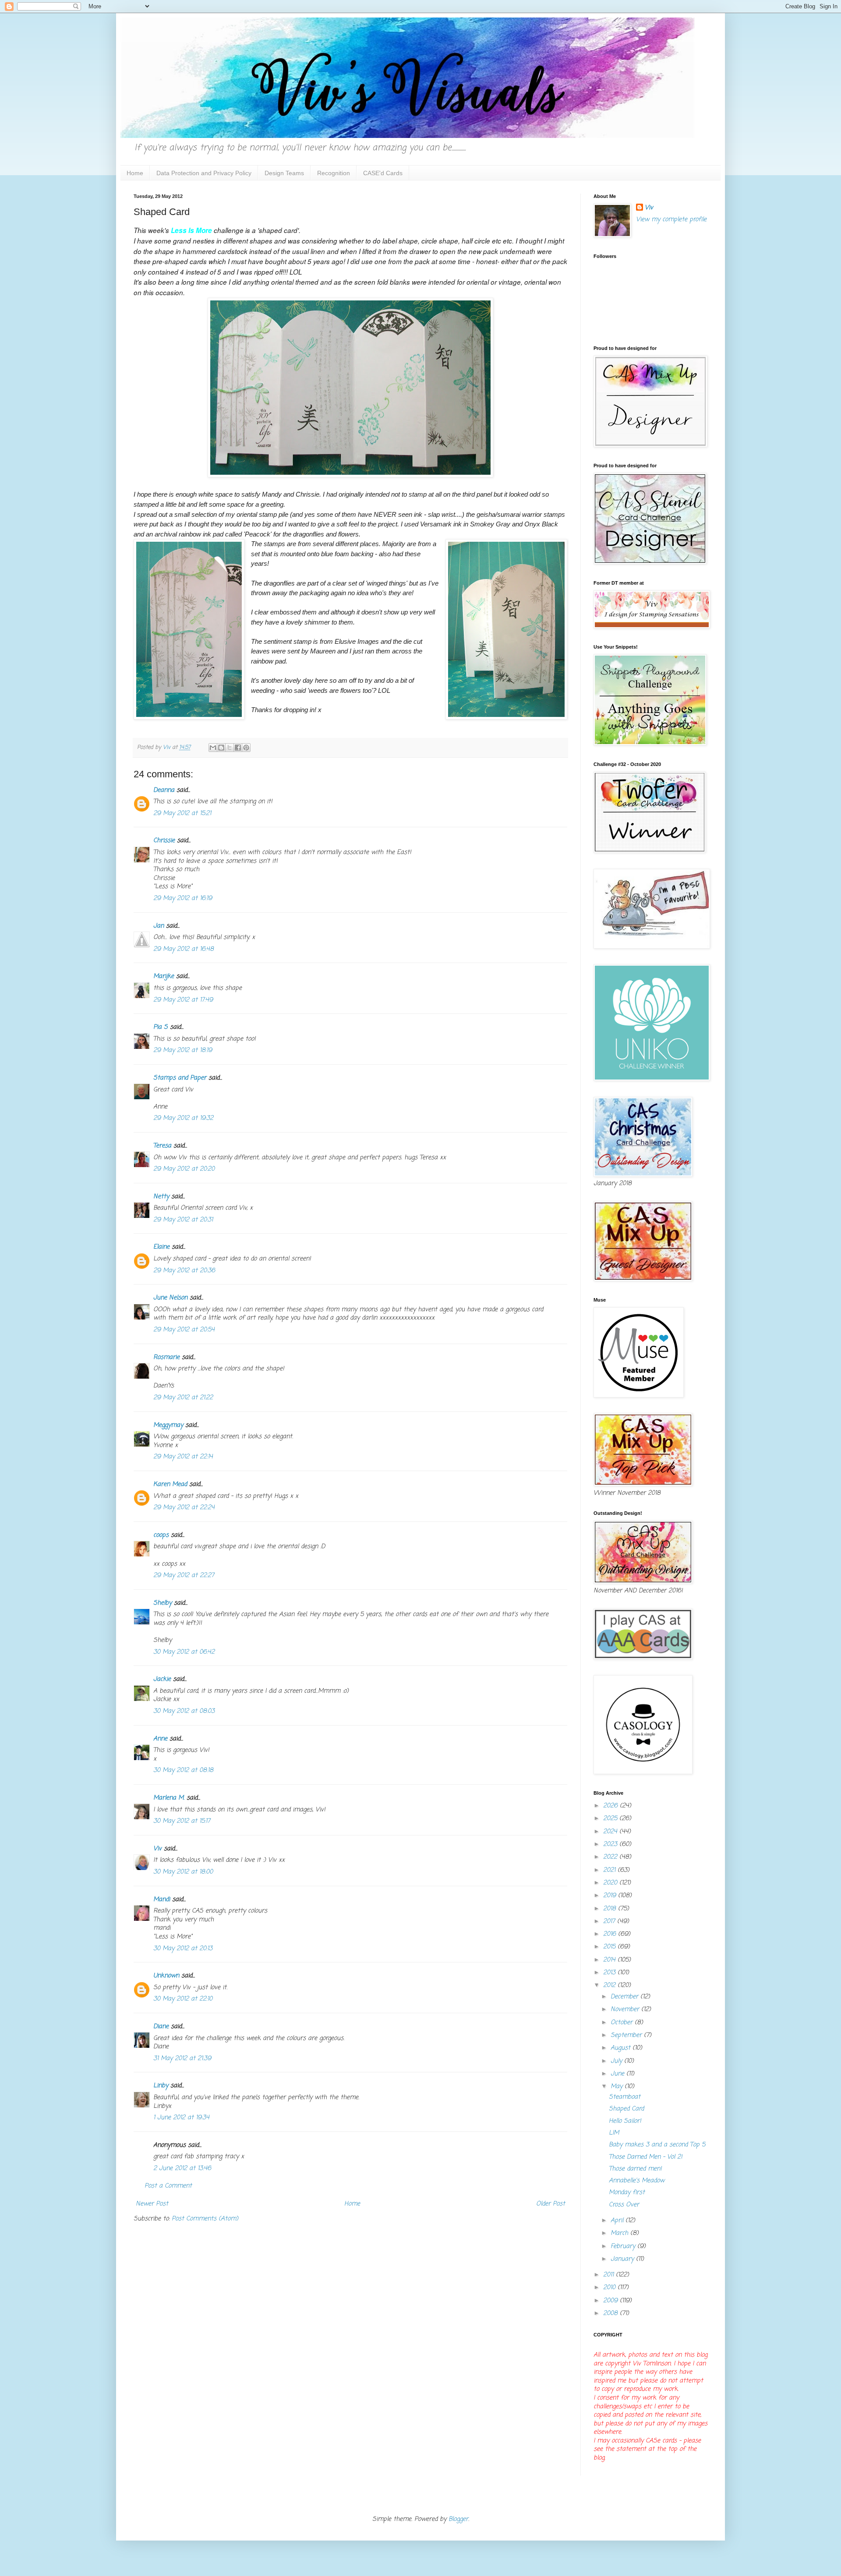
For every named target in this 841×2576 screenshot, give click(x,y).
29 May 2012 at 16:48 (184, 949)
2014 (610, 1960)
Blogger (458, 2519)
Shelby (163, 1603)
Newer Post (152, 2204)
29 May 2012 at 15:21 (182, 813)
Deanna (165, 790)
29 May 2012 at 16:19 (183, 898)
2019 (611, 1896)
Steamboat (625, 2097)
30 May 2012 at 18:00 (183, 1872)
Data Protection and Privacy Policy (204, 173)
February (624, 2246)
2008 (611, 2313)
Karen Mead (170, 1484)
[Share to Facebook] (238, 748)
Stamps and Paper (180, 1078)
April (618, 2221)
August (622, 2048)
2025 (611, 1819)
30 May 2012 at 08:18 (183, 1770)
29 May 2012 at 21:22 (183, 1398)
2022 (611, 1857)
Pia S (161, 1027)
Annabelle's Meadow (637, 2181)
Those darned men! (635, 2169)
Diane (161, 2027)
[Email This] (213, 748)
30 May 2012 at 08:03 (184, 1711)
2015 (610, 1947)
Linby (161, 2086)
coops (161, 1535)
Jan (159, 926)
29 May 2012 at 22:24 (184, 1508)
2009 (611, 2301)
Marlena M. (169, 1798)
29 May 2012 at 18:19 (183, 1050)
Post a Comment (168, 2186)
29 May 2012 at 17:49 (183, 1000)
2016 (611, 1934)
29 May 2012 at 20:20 (184, 1169)
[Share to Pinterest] (246, 748)
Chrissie (164, 841)
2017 (610, 1921)
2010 (610, 2288)
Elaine (161, 1247)
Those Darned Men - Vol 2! (646, 2157)
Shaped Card (626, 2109)
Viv (157, 1849)
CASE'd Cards (383, 173)
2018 (611, 1909)
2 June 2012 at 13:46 (182, 2168)
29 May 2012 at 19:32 (183, 1118)
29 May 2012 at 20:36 (184, 1271)
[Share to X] (230, 748)
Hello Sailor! (625, 2121)
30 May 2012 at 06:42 (184, 1652)
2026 (611, 1806)
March (620, 2233)
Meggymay (168, 1425)
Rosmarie (166, 1357)
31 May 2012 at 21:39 (182, 2059)
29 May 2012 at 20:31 (183, 1220)
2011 (610, 2275)
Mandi (162, 1900)
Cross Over (624, 2205)
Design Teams (284, 173)
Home (135, 173)
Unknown (166, 1976)
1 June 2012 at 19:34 (181, 2118)
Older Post (551, 2204)
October (623, 2023)
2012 (610, 1985)
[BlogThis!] (221, 748)
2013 (610, 1973)
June (618, 2074)
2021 (610, 1870)
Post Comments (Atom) (205, 2219)
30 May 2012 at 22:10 (183, 1999)
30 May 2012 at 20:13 (183, 1949)
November (626, 2010)
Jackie (162, 1679)
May (618, 2087)
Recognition (334, 173)
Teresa (162, 1146)
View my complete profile (671, 220)
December (625, 1997)
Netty (161, 1197)
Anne (160, 1739)
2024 (611, 1832)
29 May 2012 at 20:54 (184, 1330)
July (617, 2061)
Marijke (164, 976)
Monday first (627, 2193)
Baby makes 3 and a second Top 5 (657, 2145)
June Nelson (170, 1298)
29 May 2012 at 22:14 (183, 1457)
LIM (614, 2133)
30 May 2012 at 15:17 (182, 1821)
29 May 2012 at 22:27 (184, 1576)
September (627, 2035)
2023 (611, 1844)
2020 (611, 1883)
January (623, 2259)
